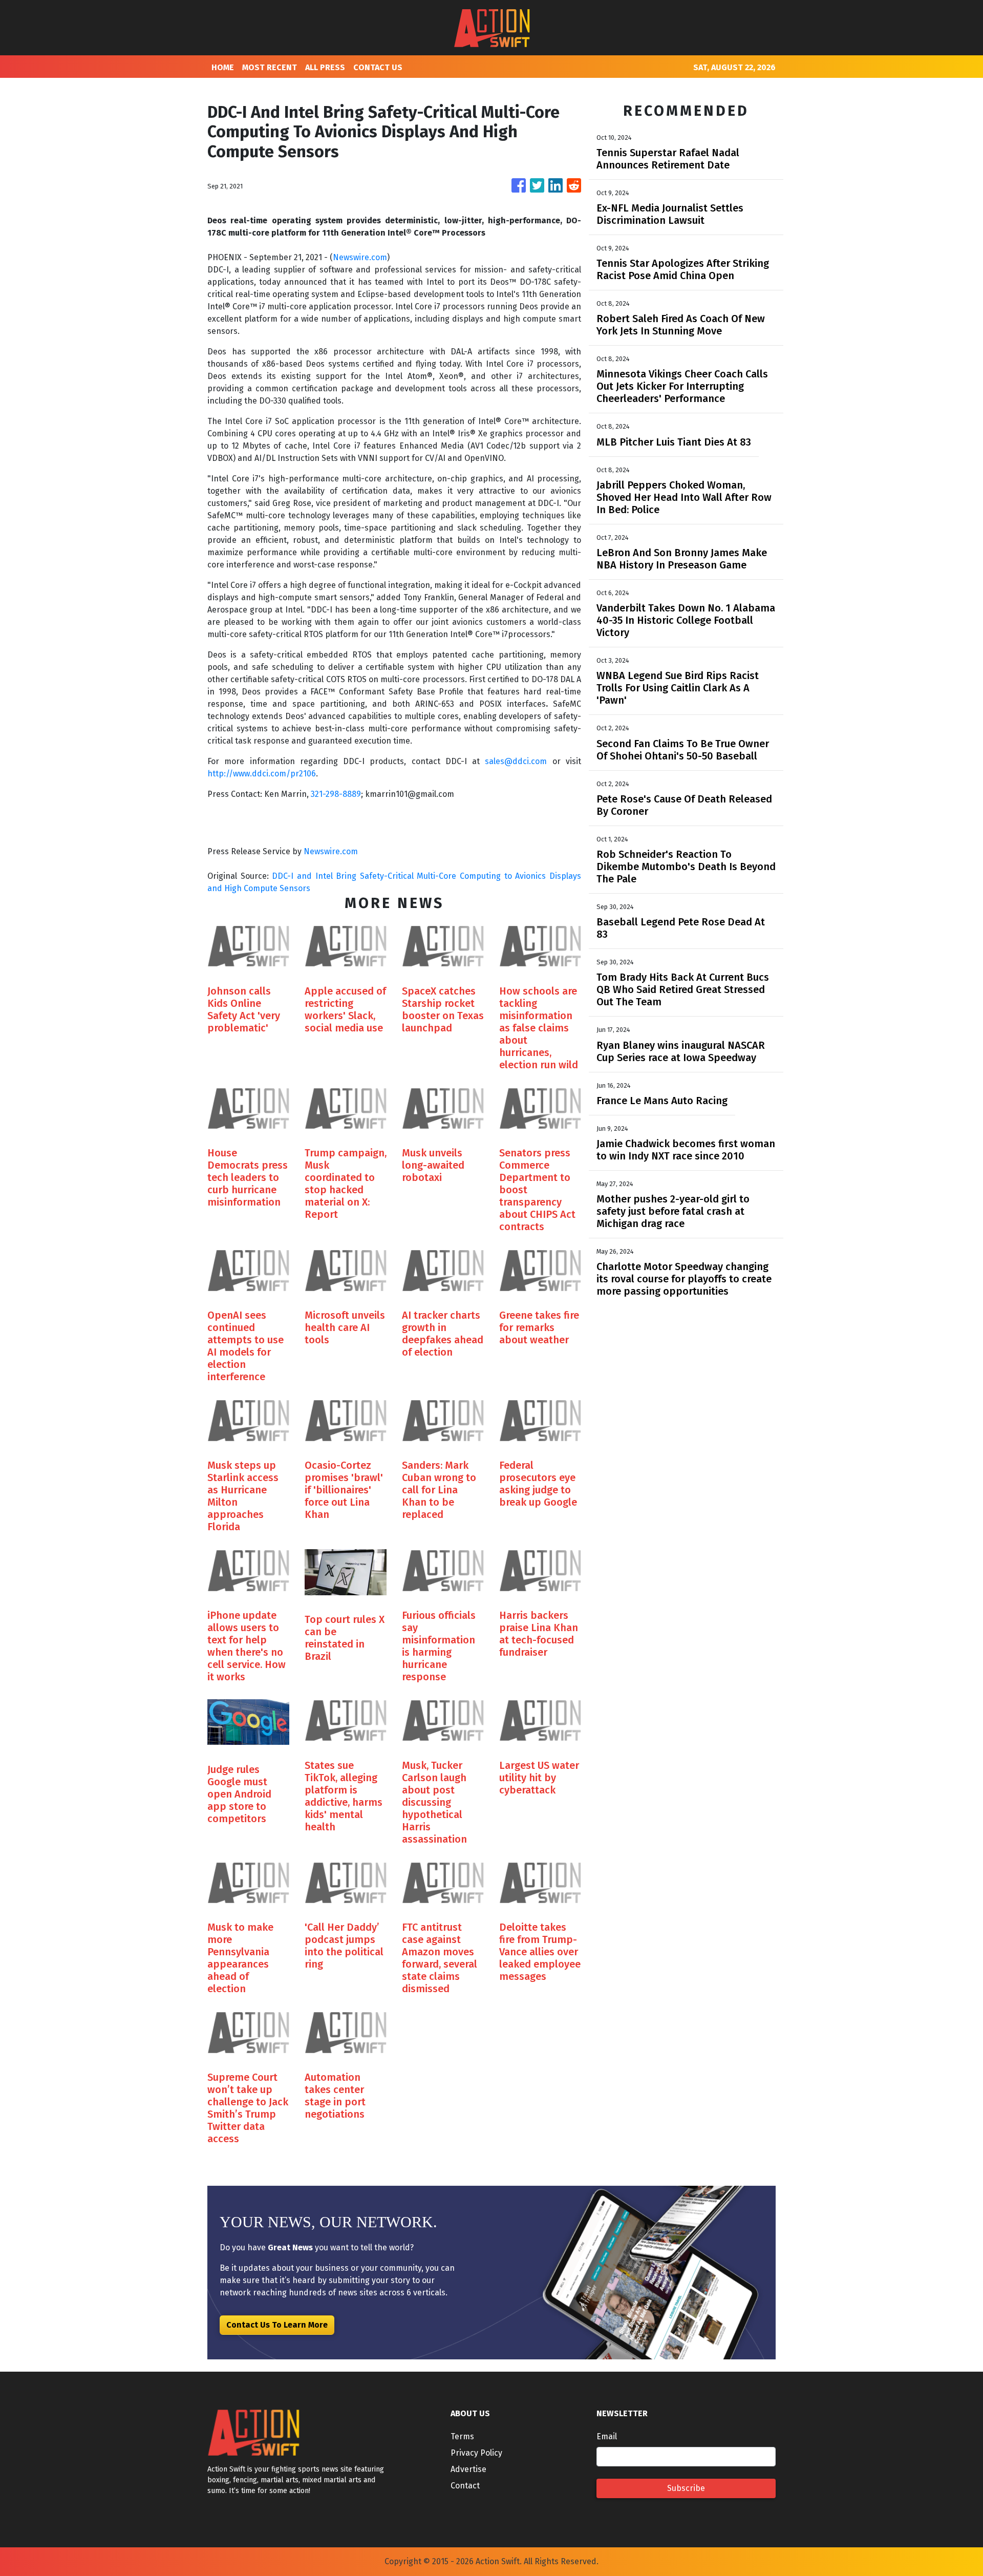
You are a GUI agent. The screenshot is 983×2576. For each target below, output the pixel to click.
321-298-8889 (336, 794)
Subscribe (686, 2488)
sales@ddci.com (516, 761)
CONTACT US (378, 67)
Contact (465, 2486)
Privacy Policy (476, 2453)
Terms (462, 2436)
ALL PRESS (325, 67)
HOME (223, 67)
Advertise (468, 2469)
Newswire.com (360, 257)
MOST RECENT (270, 67)
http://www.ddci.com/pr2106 (262, 774)
